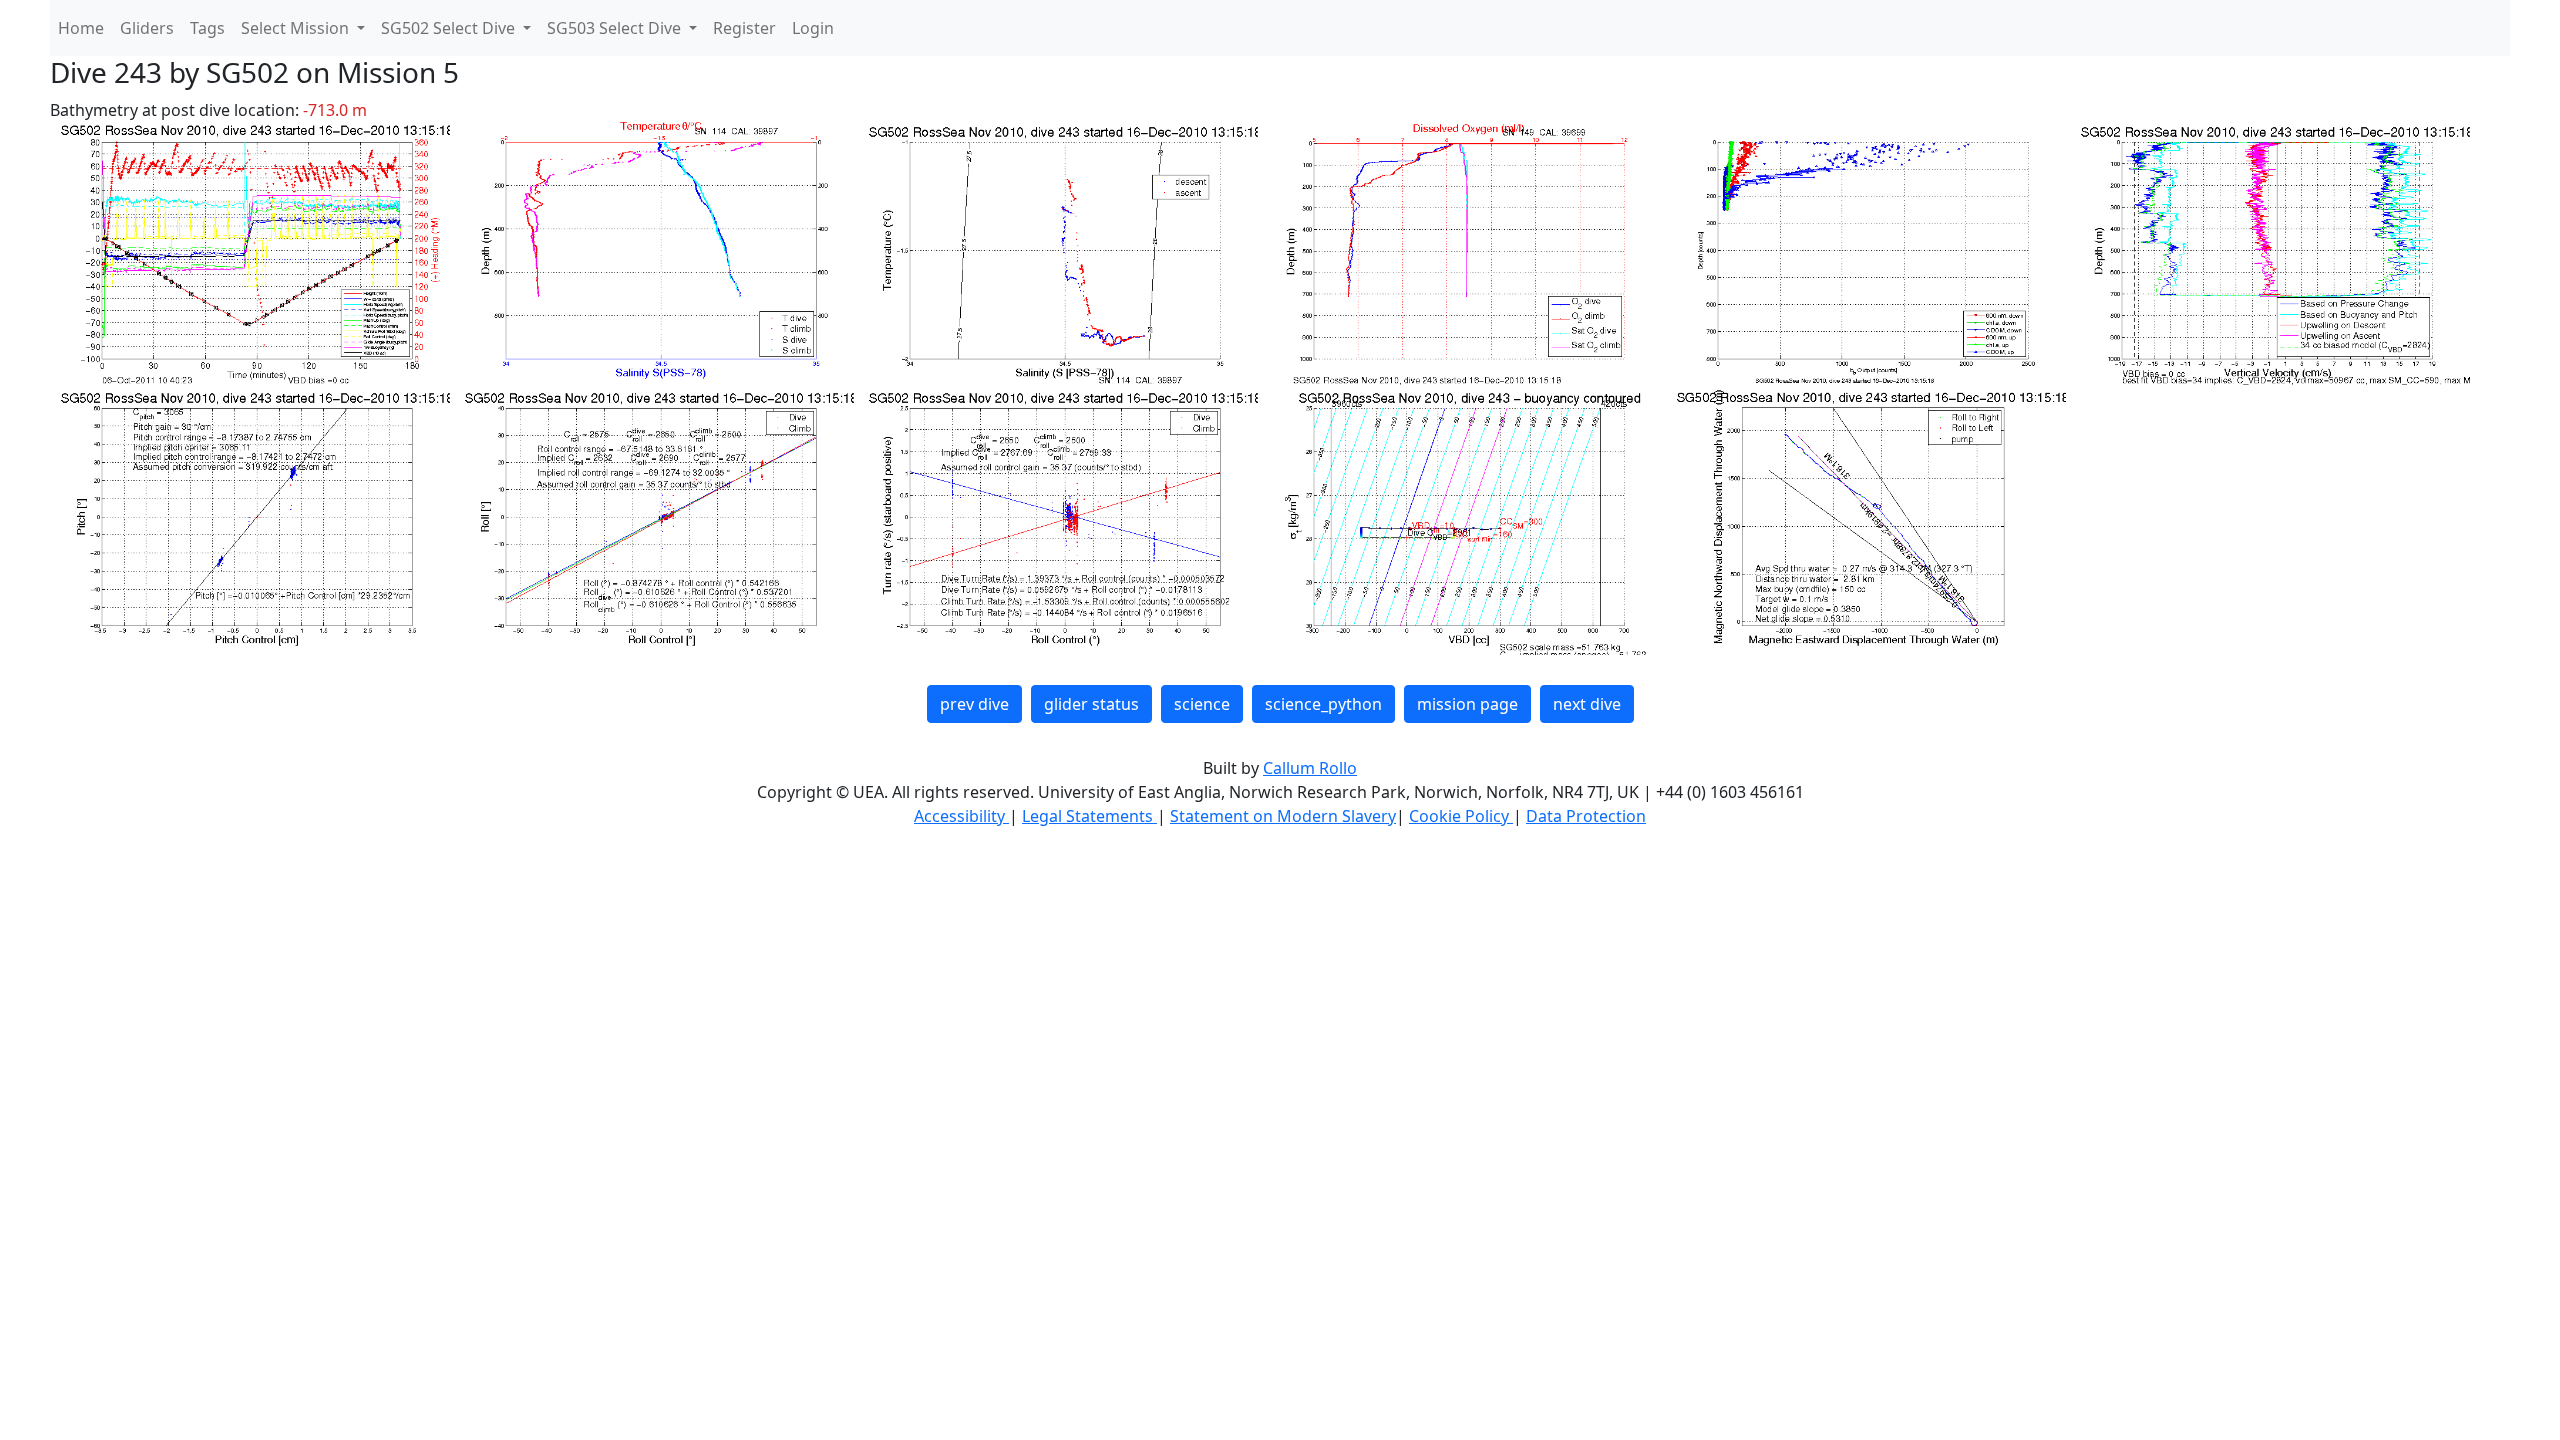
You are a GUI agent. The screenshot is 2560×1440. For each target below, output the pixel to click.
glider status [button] (1091, 704)
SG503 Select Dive (616, 28)
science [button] (1202, 704)
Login (813, 28)
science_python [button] (1323, 704)
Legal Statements (1089, 816)
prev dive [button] (974, 704)
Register (744, 28)
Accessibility (961, 816)
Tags (207, 28)
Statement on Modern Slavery (1283, 816)
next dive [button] (1587, 704)
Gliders (147, 28)
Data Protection (1586, 816)
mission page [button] (1467, 704)
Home (81, 28)
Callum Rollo (1310, 768)
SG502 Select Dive (450, 28)
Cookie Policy (1461, 816)
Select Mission (297, 28)
